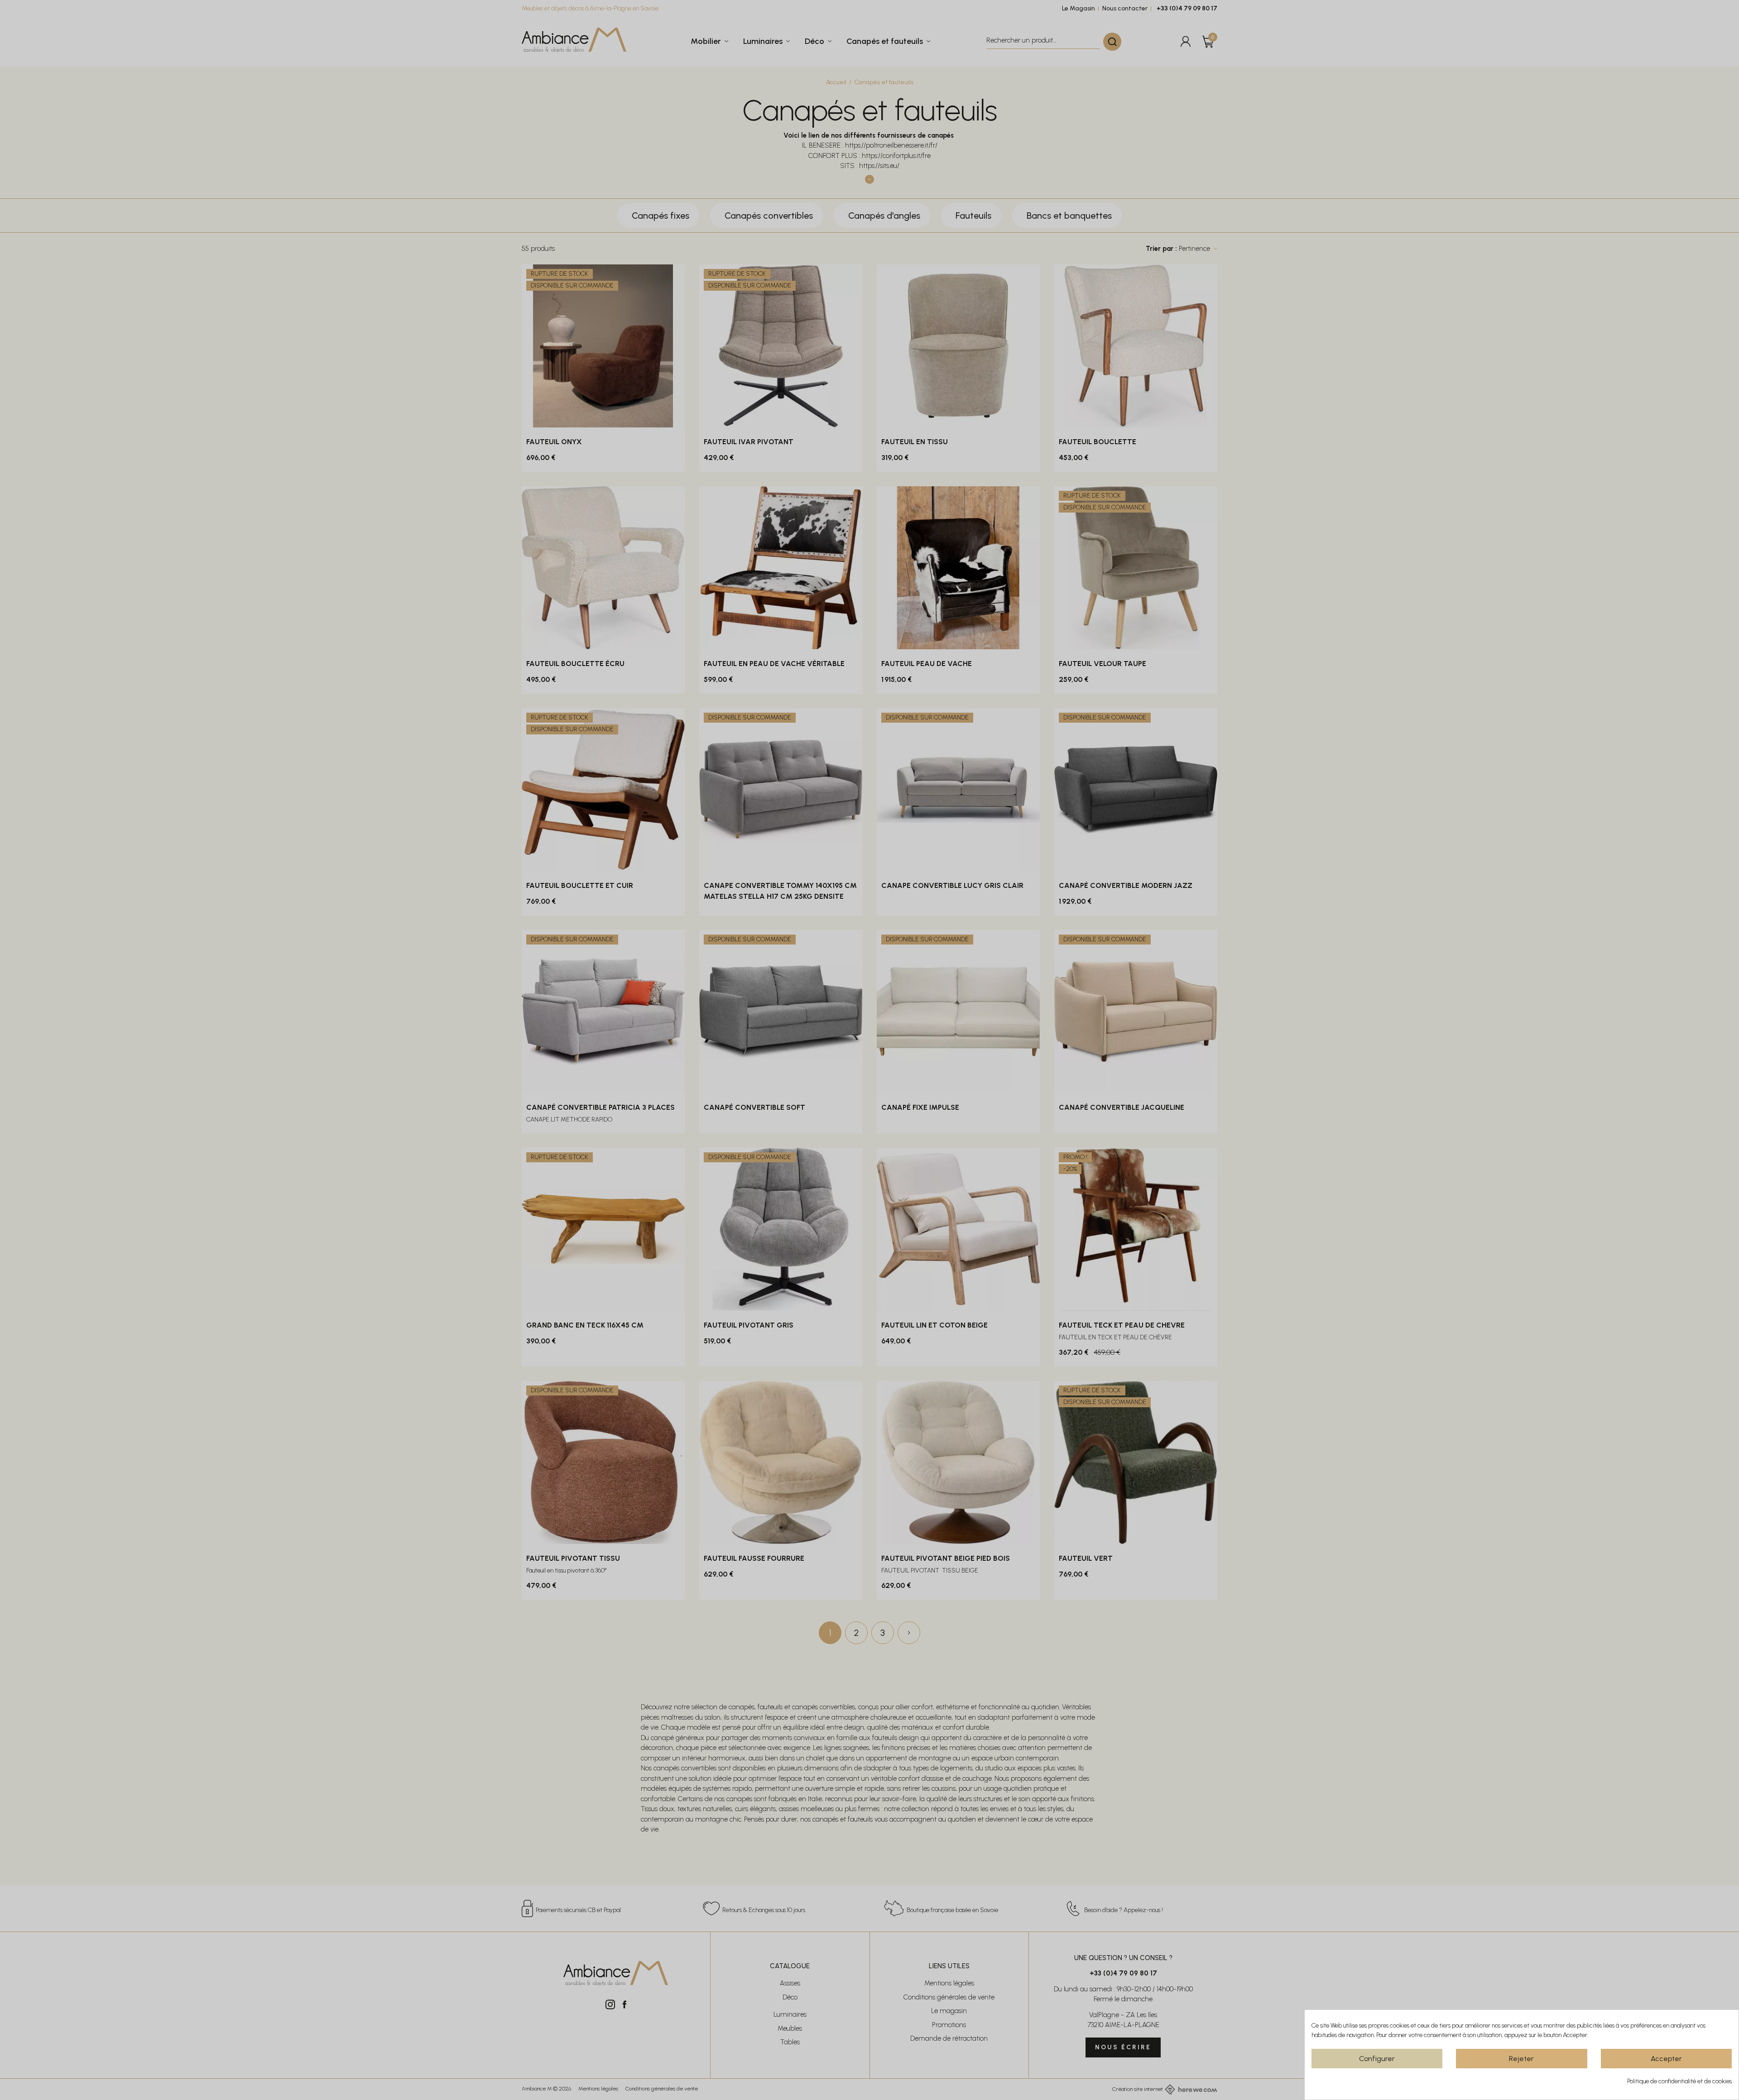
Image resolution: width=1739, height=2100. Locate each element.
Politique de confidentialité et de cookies (1679, 2081)
